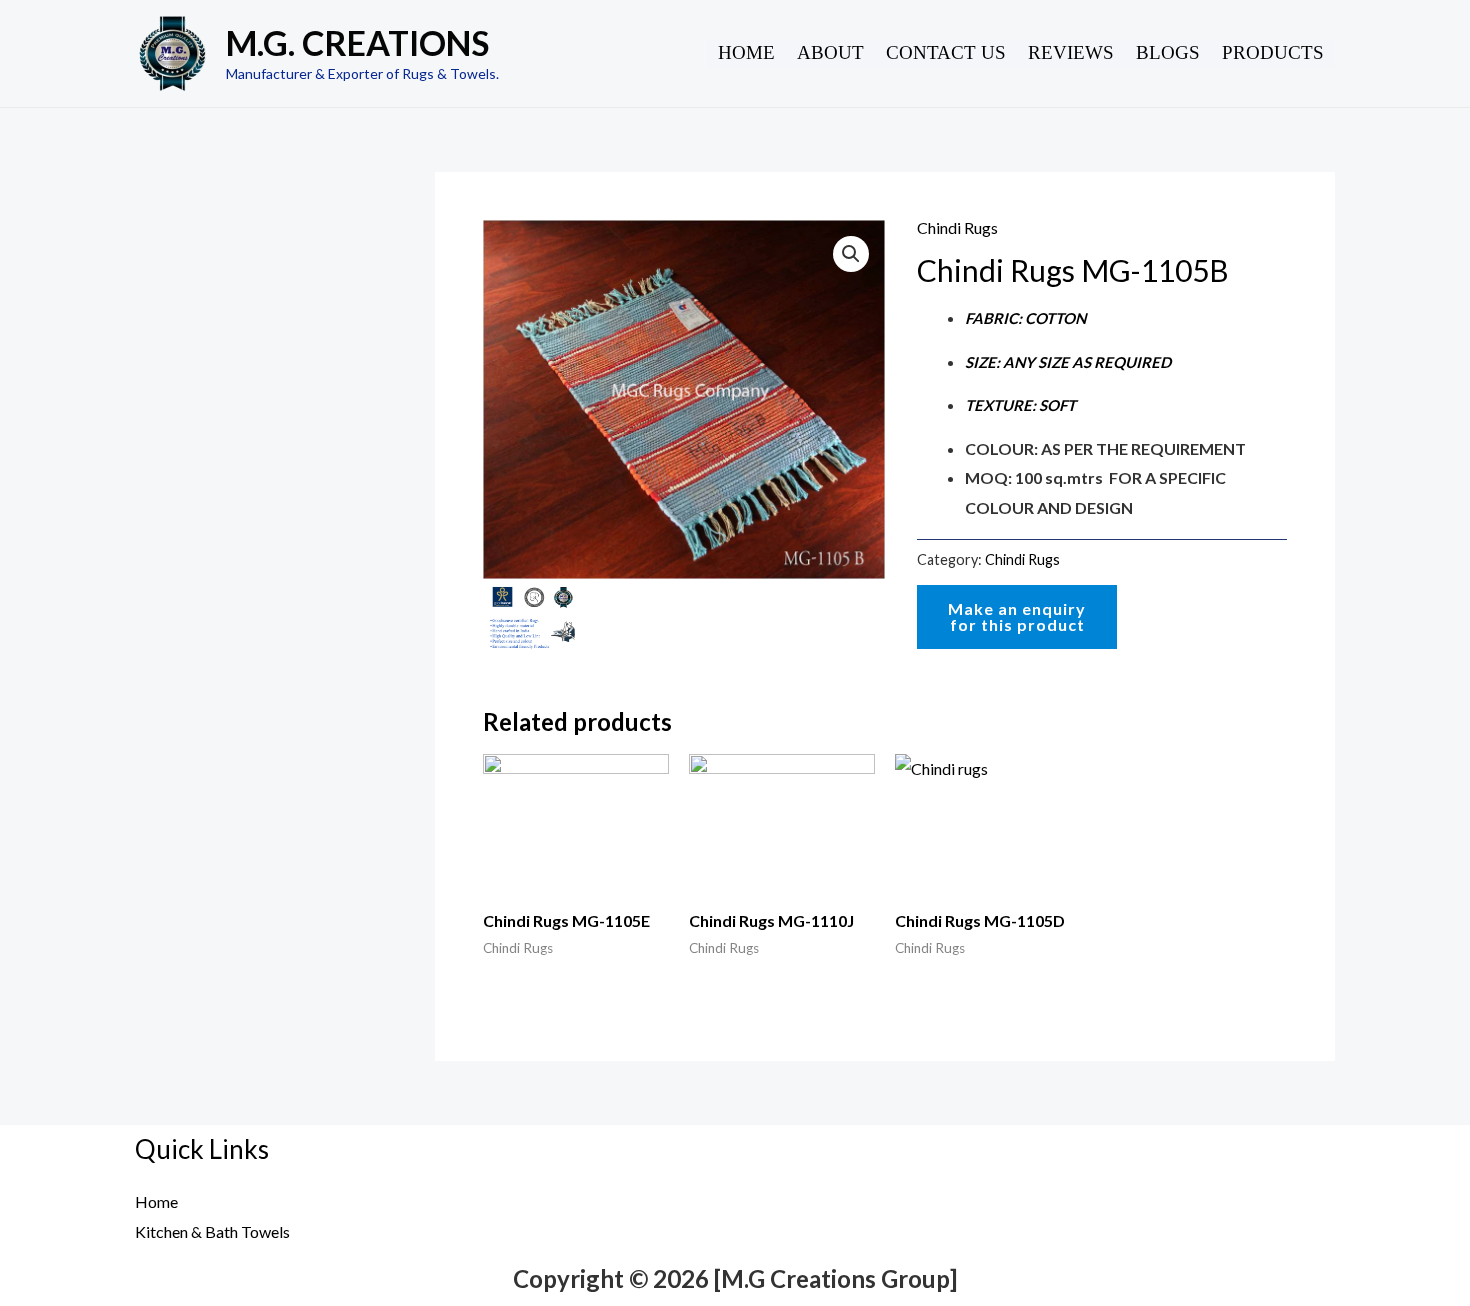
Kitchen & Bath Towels (212, 1231)
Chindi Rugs (957, 227)
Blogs (1168, 52)
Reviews (1071, 52)
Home (746, 52)
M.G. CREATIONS (357, 42)
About (830, 52)
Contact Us (946, 52)
